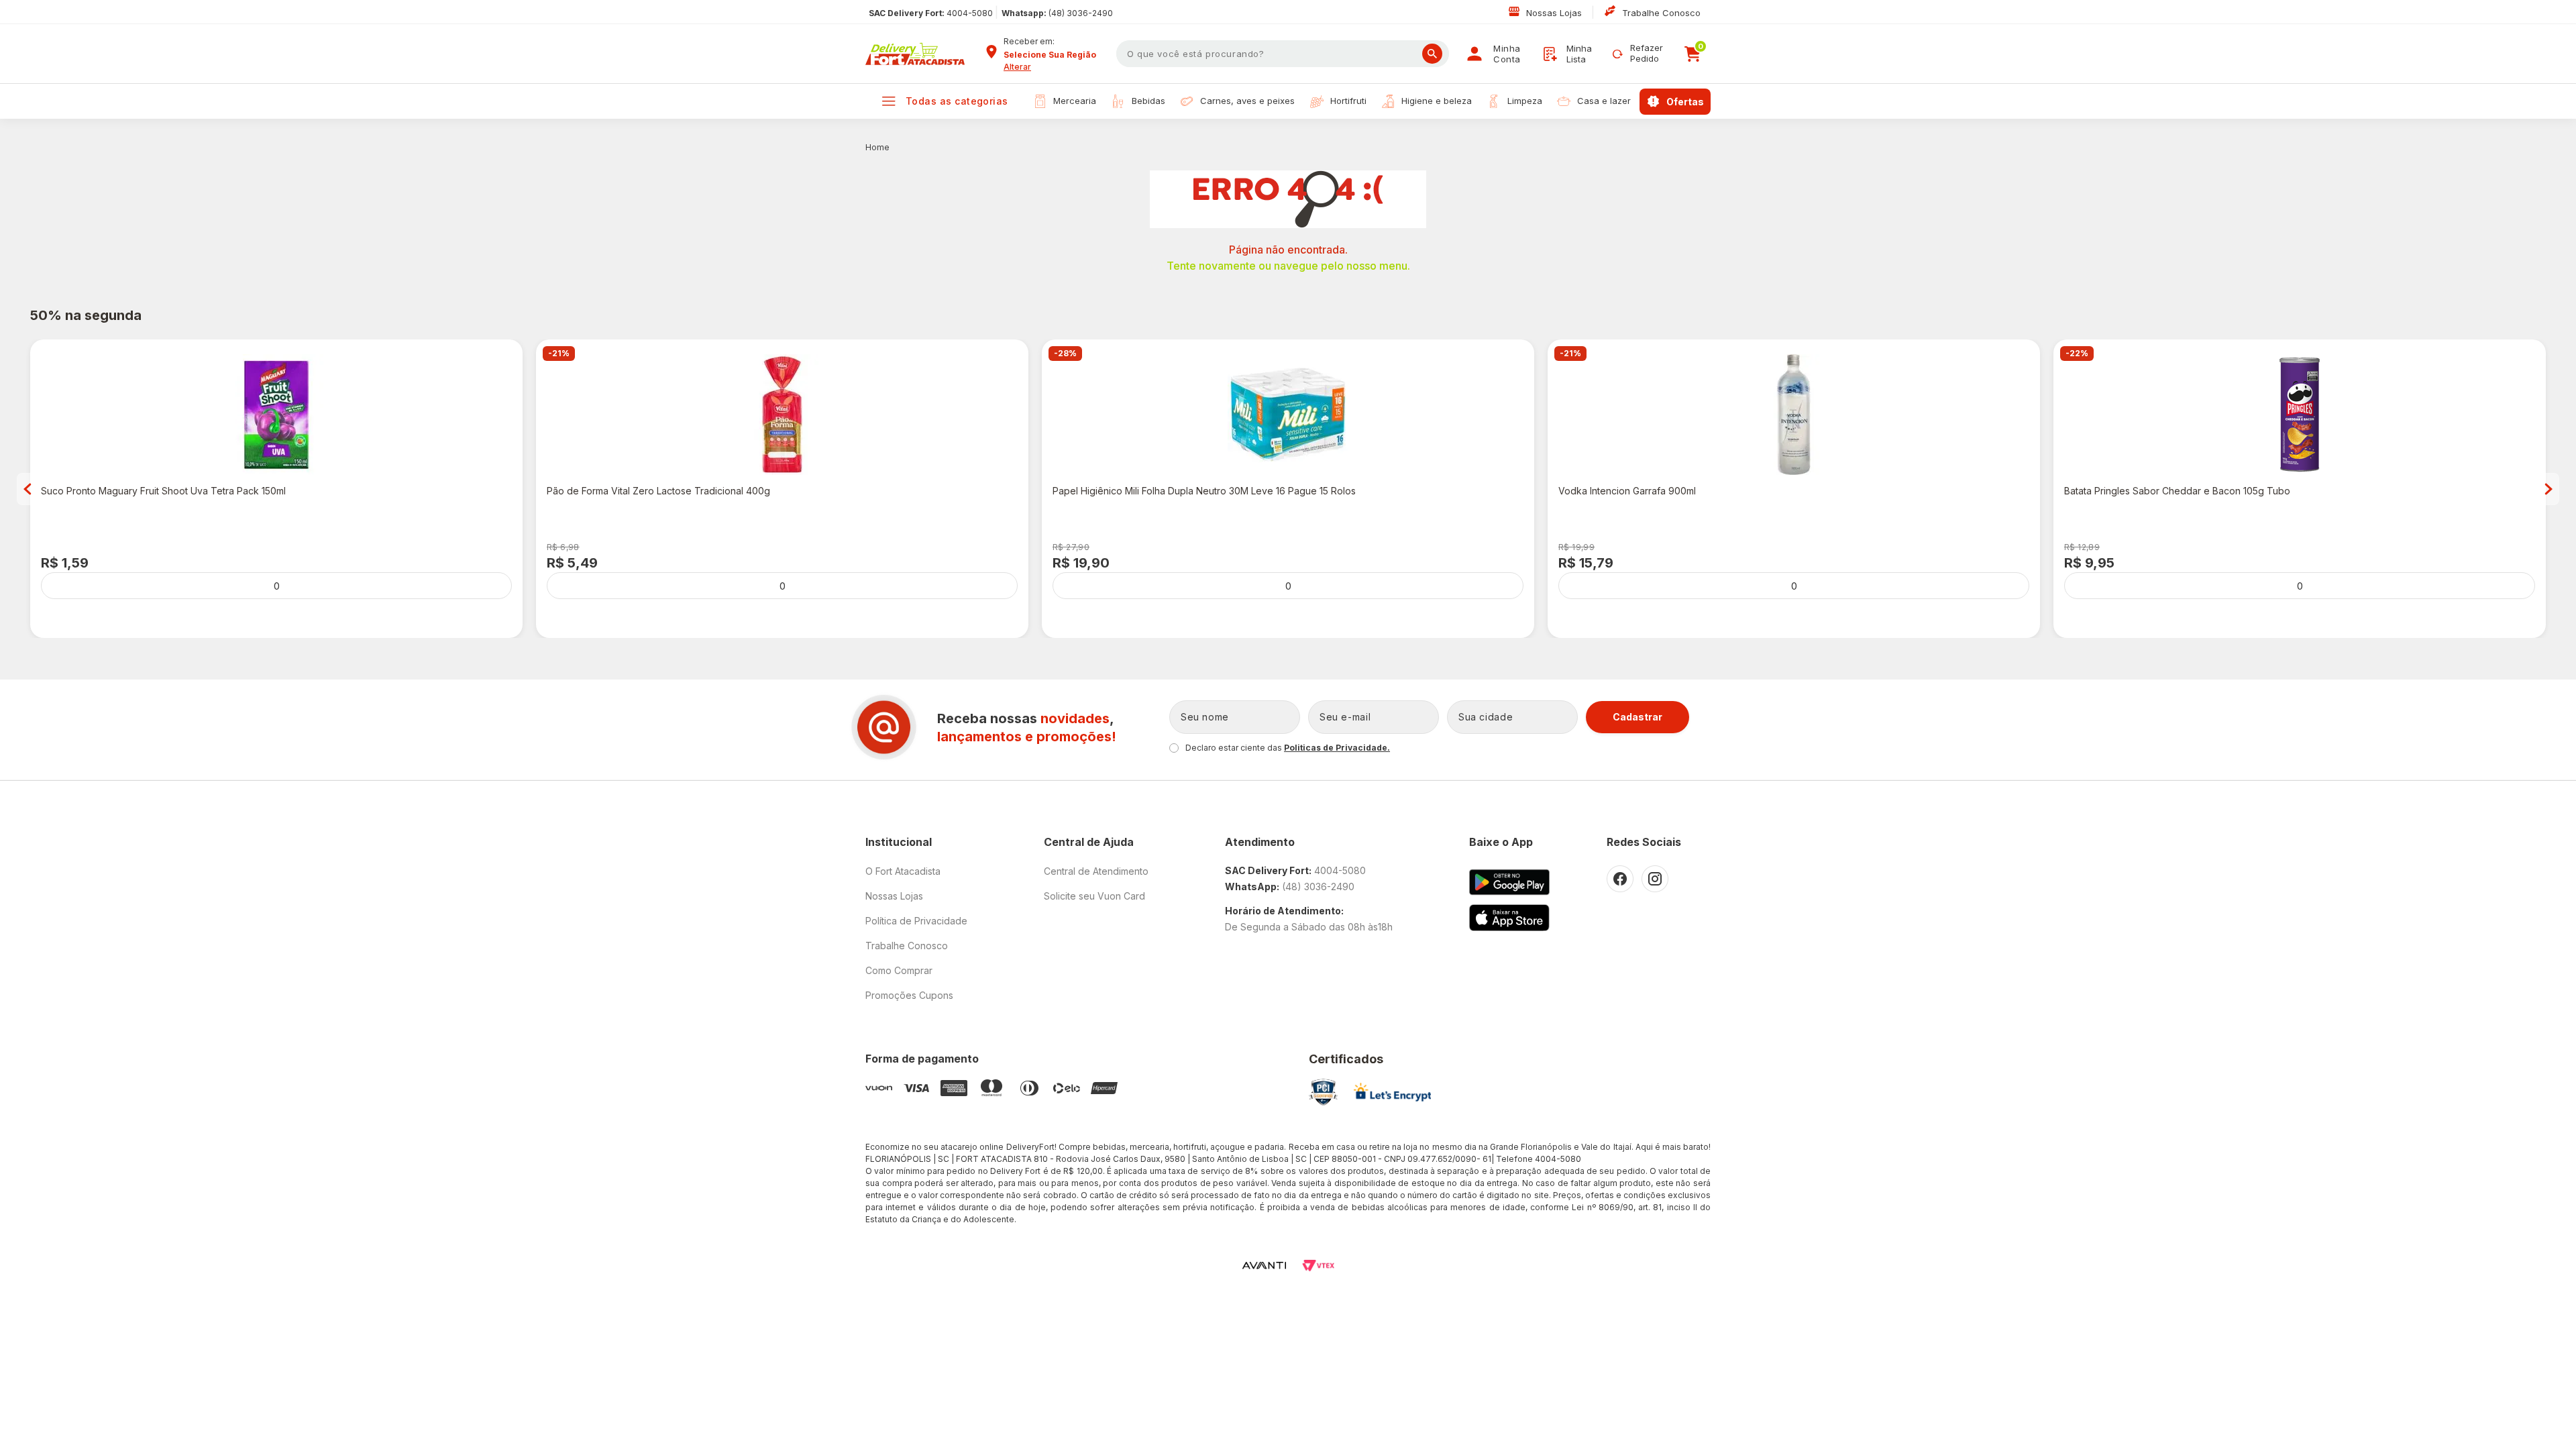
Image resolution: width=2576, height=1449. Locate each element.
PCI (1323, 1092)
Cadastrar (1638, 717)
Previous (28, 489)
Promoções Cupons (909, 995)
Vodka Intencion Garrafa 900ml (1627, 491)
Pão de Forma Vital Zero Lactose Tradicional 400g (658, 491)
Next (2548, 489)
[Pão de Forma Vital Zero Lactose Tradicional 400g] (782, 415)
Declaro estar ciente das (1288, 748)
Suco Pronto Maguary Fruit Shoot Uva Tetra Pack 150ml (163, 491)
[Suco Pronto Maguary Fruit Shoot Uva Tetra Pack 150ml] (276, 415)
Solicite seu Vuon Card (1094, 896)
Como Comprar (899, 970)
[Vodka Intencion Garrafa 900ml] (1794, 415)
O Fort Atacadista (903, 871)
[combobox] (1055, 55)
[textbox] (1283, 54)
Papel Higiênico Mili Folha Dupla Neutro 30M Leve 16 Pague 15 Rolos (1204, 491)
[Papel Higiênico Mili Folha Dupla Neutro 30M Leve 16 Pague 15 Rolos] (1288, 415)
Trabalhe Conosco (1661, 13)
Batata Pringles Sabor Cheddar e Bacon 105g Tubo (2177, 491)
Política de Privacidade (916, 921)
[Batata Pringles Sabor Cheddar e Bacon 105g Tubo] (2300, 415)
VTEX (1318, 1266)
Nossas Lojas (1555, 13)
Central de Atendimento (1096, 871)
